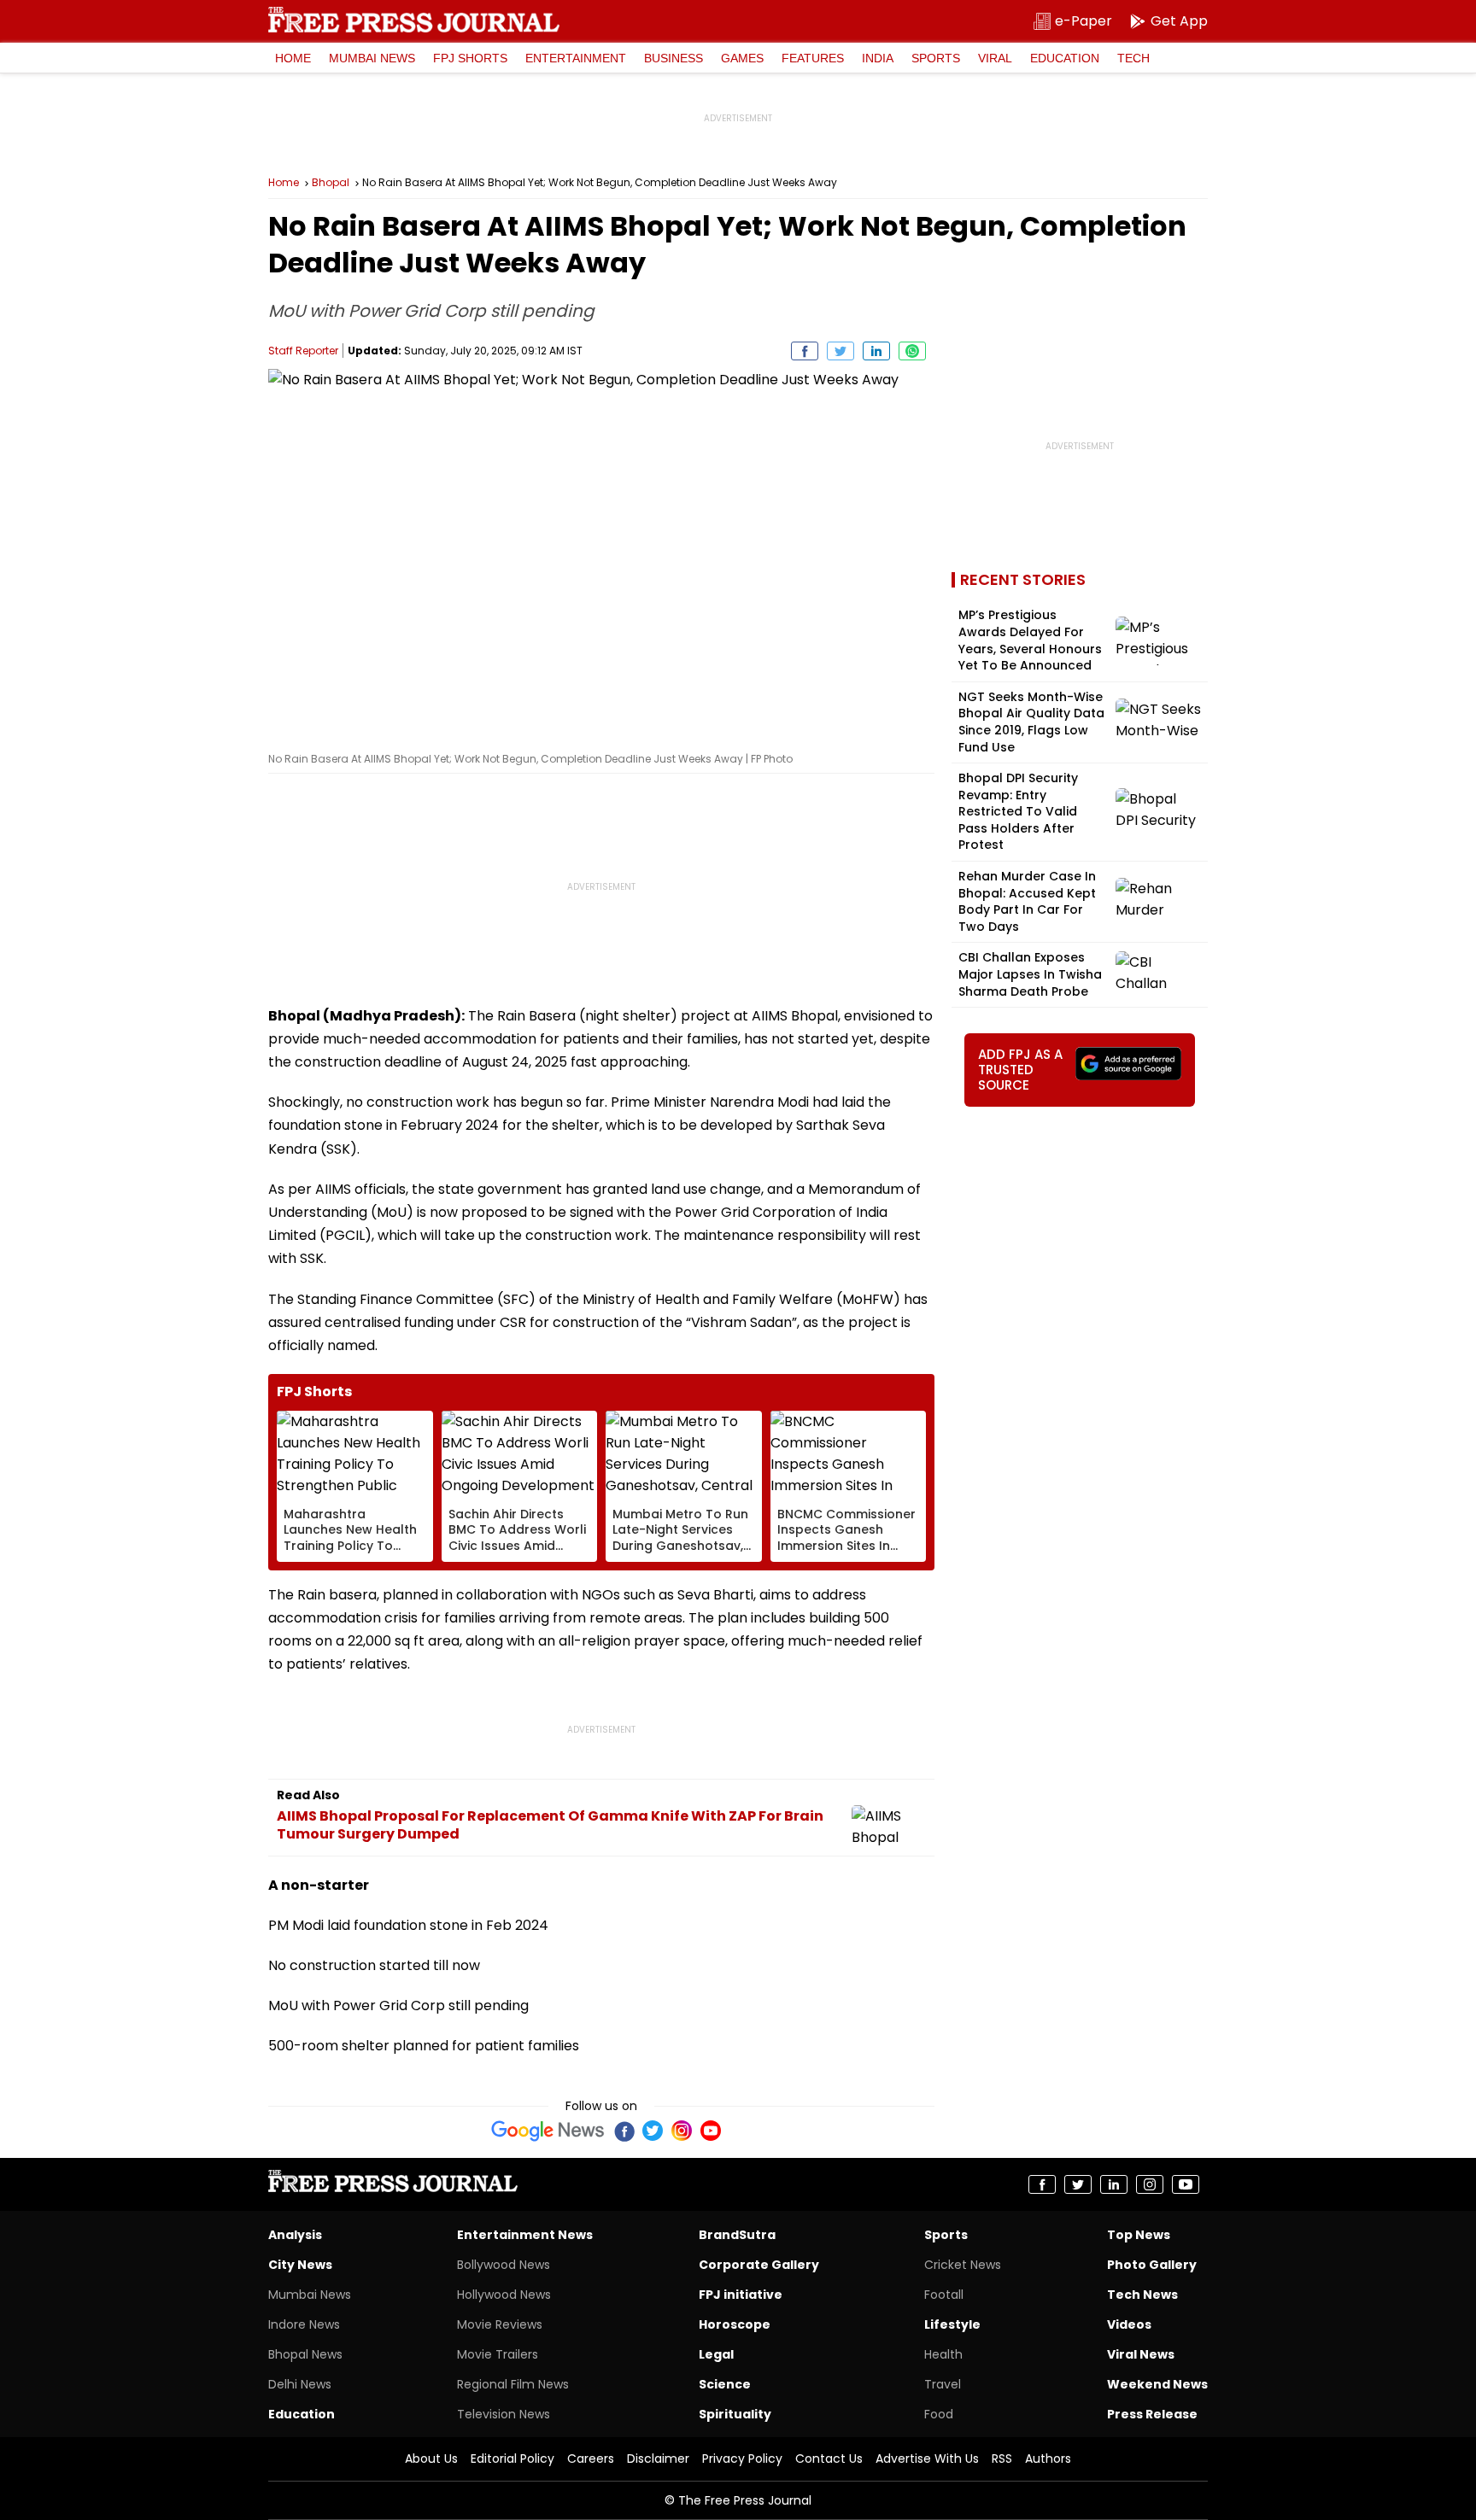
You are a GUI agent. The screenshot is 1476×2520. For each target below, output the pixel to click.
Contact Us (829, 2459)
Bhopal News (305, 2354)
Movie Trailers (498, 2354)
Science (725, 2384)
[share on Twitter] (840, 351)
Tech (1133, 58)
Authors (1048, 2459)
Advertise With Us (927, 2459)
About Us (431, 2459)
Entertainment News (525, 2235)
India (878, 58)
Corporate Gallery (759, 2265)
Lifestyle (952, 2324)
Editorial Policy (512, 2459)
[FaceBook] (624, 2131)
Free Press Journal (414, 20)
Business (674, 58)
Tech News (1142, 2295)
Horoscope (735, 2324)
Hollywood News (504, 2295)
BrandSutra (737, 2235)
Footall (944, 2295)
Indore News (304, 2324)
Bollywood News (504, 2265)
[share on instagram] (1150, 2184)
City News (300, 2265)
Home (293, 58)
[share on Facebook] (805, 351)
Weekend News (1157, 2384)
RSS (1002, 2459)
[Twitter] (653, 2131)
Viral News (1141, 2354)
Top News (1139, 2235)
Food (939, 2414)
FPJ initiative (741, 2295)
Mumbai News (372, 58)
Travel (943, 2384)
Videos (1129, 2324)
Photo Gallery (1152, 2265)
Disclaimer (658, 2459)
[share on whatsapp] (912, 351)
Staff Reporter (303, 351)
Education (1065, 58)
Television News (504, 2414)
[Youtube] (711, 2131)
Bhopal (331, 183)
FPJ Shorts (470, 58)
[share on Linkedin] (876, 351)
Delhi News (300, 2384)
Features (813, 58)
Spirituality (735, 2414)
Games (742, 58)
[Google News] (548, 2131)
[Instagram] (682, 2131)
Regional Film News (513, 2384)
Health (943, 2354)
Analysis (295, 2235)
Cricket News (963, 2265)
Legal (716, 2354)
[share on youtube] (1186, 2184)
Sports (936, 58)
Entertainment (576, 58)
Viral (995, 58)
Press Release (1152, 2414)
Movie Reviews (500, 2324)
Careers (591, 2459)
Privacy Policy (742, 2459)
